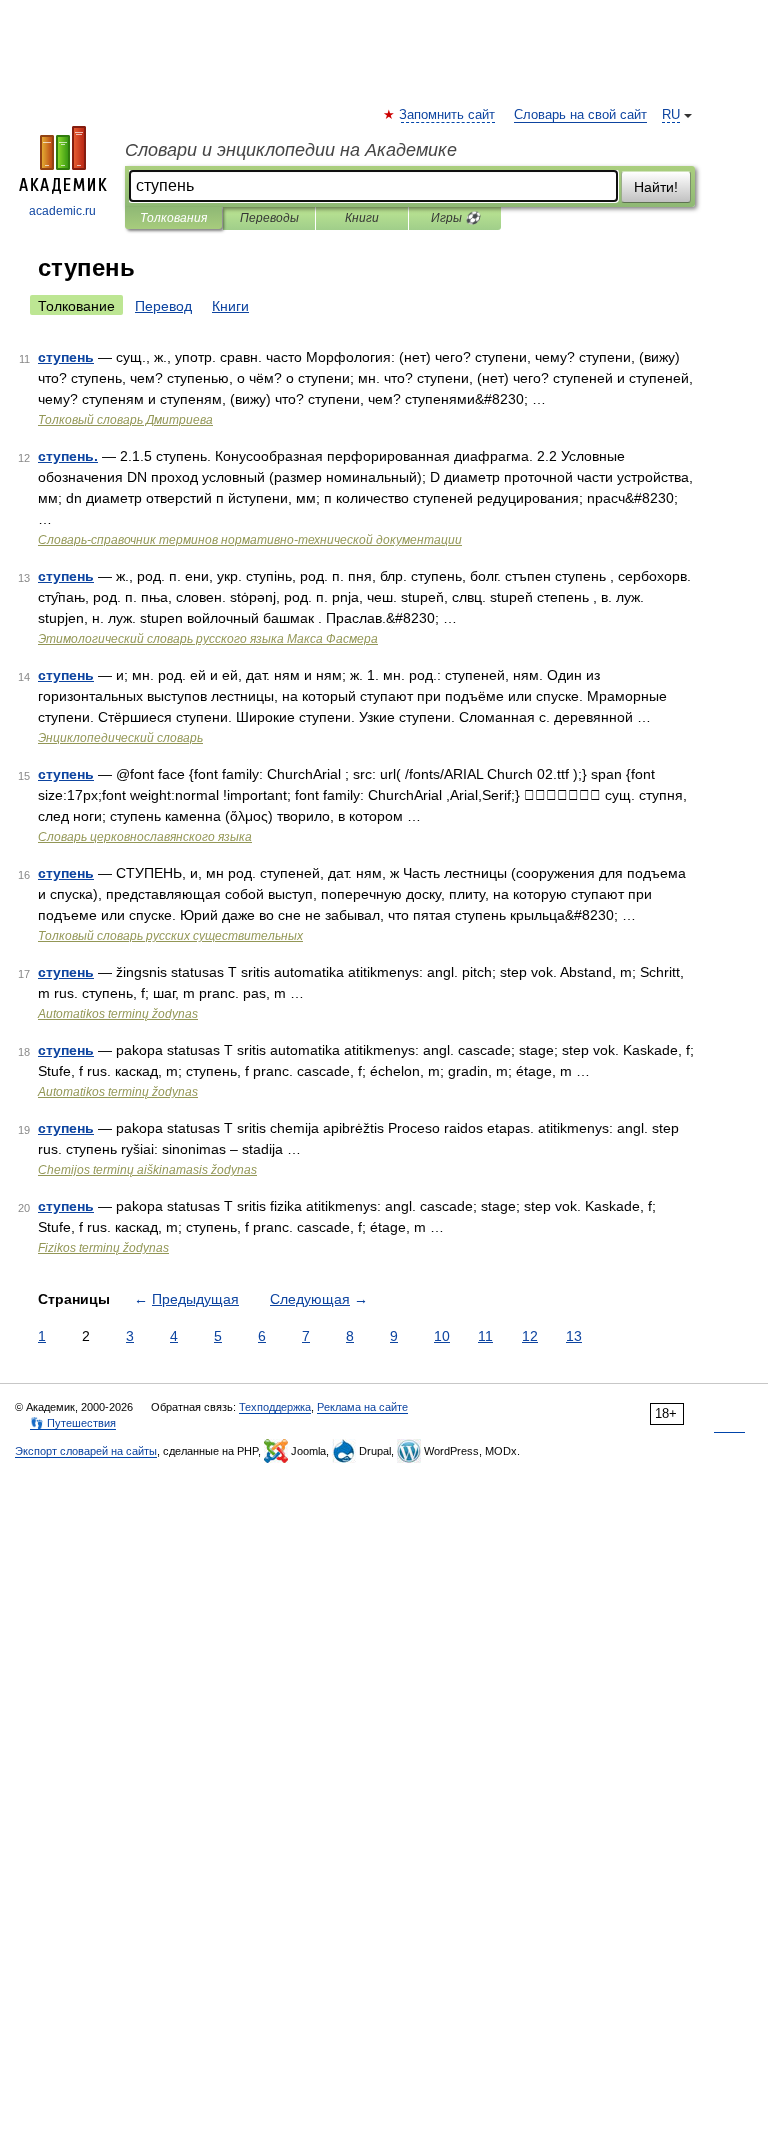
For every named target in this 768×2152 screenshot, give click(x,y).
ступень (66, 357)
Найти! (656, 187)
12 (530, 1336)
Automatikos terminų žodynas (118, 1014)
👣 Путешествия (73, 1423)
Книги (362, 218)
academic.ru (62, 211)
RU (671, 115)
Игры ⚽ (455, 218)
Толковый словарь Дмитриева (125, 420)
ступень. (68, 456)
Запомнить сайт (448, 115)
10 (442, 1336)
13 (574, 1336)
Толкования (173, 218)
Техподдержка (275, 1407)
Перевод (163, 306)
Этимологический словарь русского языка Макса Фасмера (208, 639)
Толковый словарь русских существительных (170, 936)
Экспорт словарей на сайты (86, 1451)
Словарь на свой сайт (580, 115)
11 (485, 1336)
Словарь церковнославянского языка (145, 837)
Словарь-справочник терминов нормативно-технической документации (250, 540)
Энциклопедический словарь (120, 738)
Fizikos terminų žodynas (103, 1248)
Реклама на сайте (362, 1407)
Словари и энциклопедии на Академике (291, 150)
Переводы (269, 218)
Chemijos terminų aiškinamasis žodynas (147, 1170)
